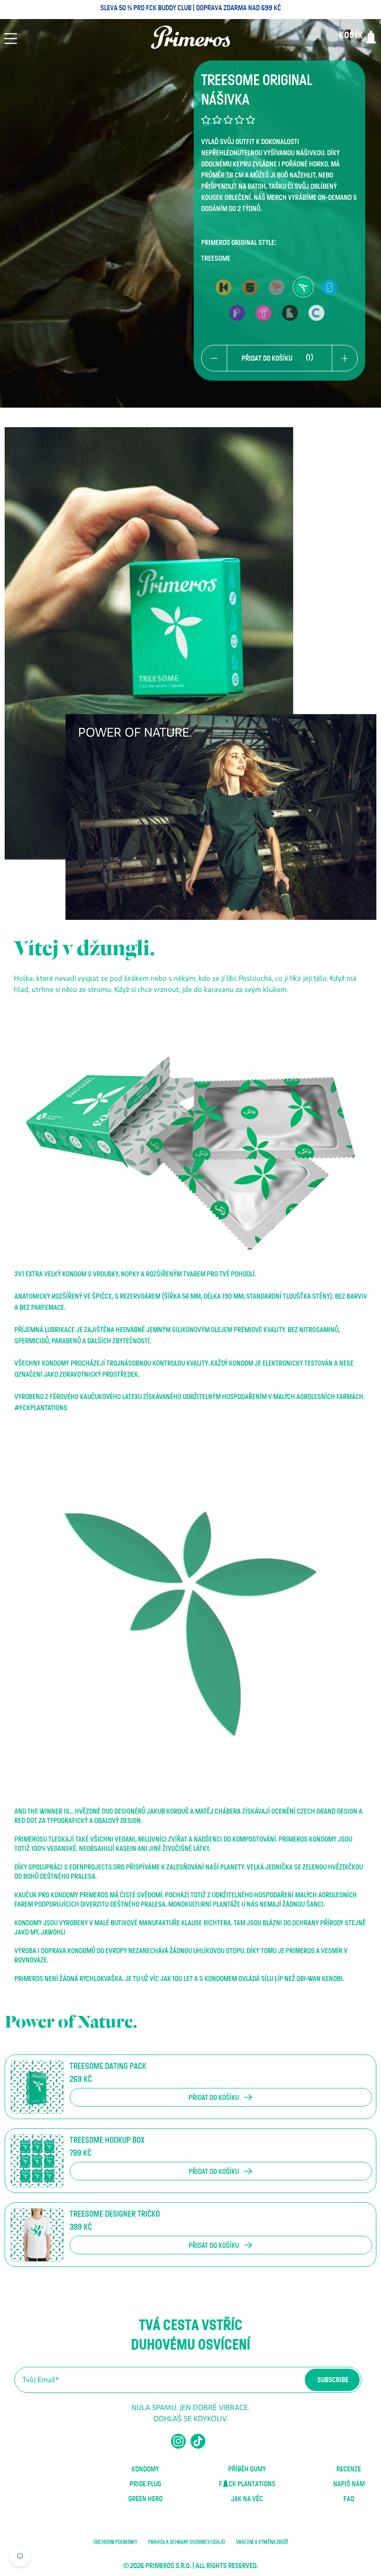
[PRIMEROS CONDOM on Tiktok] (198, 2445)
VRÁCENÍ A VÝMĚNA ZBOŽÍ (262, 2542)
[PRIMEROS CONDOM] (190, 37)
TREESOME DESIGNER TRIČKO (115, 2214)
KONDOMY (145, 2469)
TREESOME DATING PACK (108, 2067)
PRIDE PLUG (145, 2484)
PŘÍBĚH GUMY (247, 2469)
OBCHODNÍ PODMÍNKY (115, 2542)
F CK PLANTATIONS (247, 2484)
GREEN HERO (145, 2499)
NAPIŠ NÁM (349, 2484)
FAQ (349, 2499)
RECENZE (349, 2469)
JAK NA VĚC (247, 2499)
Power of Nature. (71, 2022)
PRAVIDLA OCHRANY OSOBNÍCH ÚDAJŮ (187, 2542)
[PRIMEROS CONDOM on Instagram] (178, 2445)
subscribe (333, 2380)
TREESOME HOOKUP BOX (107, 2140)
